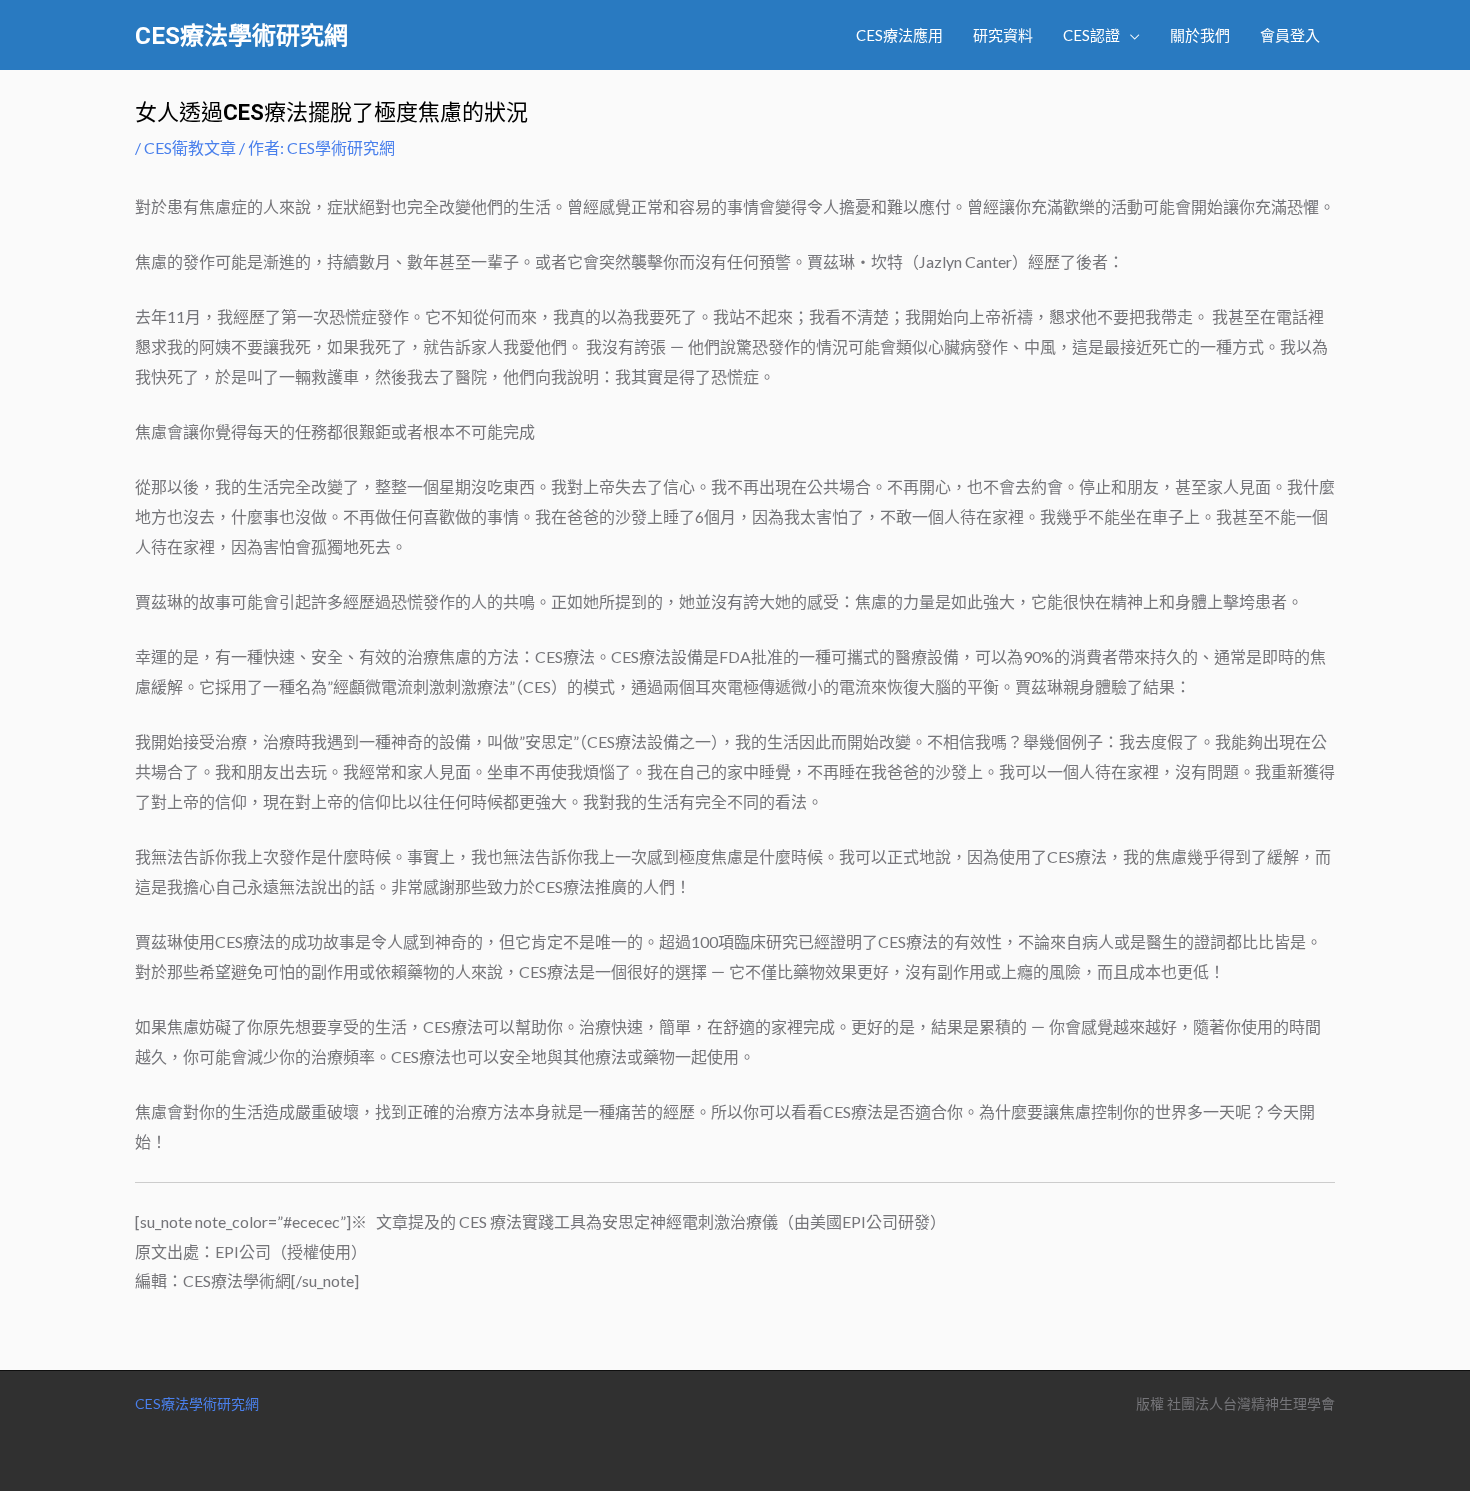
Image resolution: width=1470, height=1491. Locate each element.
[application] (1130, 35)
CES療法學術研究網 (241, 36)
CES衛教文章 (190, 147)
